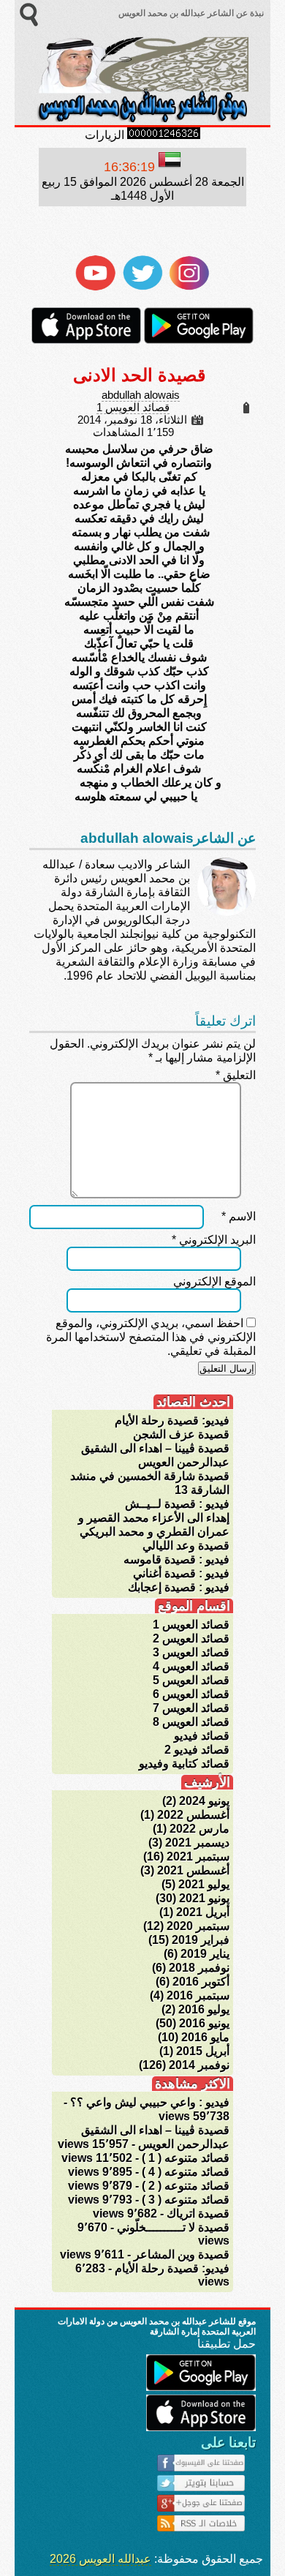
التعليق (236, 1075)
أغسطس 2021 (193, 1870)
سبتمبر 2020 (198, 1926)
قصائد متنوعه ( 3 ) (186, 2200)
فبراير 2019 (201, 1940)
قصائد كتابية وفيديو (184, 1764)
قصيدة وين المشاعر (182, 2254)
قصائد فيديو (202, 1736)
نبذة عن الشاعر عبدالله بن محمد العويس (190, 13)
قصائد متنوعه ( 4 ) (186, 2172)
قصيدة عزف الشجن (181, 1434)
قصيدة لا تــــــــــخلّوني (173, 2227)
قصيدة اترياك (198, 2213)
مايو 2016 (205, 2037)
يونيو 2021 (204, 1898)
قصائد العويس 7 (191, 1708)
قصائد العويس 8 (191, 1722)
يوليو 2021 (204, 1884)
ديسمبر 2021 (197, 1843)
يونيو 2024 (204, 1801)
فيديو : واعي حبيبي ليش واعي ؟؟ (150, 2102)
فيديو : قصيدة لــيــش (177, 1504)
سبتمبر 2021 (198, 1856)
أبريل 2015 (203, 2051)
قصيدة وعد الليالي (186, 1546)
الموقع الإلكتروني (214, 1281)
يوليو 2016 (204, 2009)
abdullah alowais (141, 395)
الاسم (239, 1216)
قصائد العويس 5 (191, 1680)
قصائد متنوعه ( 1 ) (186, 2158)
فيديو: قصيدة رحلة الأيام (172, 1420)
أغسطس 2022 (193, 1815)
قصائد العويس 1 (133, 408)
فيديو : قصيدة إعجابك (179, 1587)
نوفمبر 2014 (199, 2065)
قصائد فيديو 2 (197, 1750)
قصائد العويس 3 (191, 1652)
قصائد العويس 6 (191, 1694)
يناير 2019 (205, 1954)
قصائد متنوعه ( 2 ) (186, 2186)
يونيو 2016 (204, 2023)
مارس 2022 (199, 1829)
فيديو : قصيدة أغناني (181, 1573)
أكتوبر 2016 (201, 1982)
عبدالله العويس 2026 (100, 2559)
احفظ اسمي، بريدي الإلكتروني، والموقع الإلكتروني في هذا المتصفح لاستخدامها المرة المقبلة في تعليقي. (151, 1337)
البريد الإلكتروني (214, 1240)
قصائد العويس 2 (191, 1638)
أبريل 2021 (203, 1912)
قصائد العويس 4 (191, 1666)
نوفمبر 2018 (199, 1968)
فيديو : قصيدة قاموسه (176, 1559)
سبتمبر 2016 (198, 1995)
